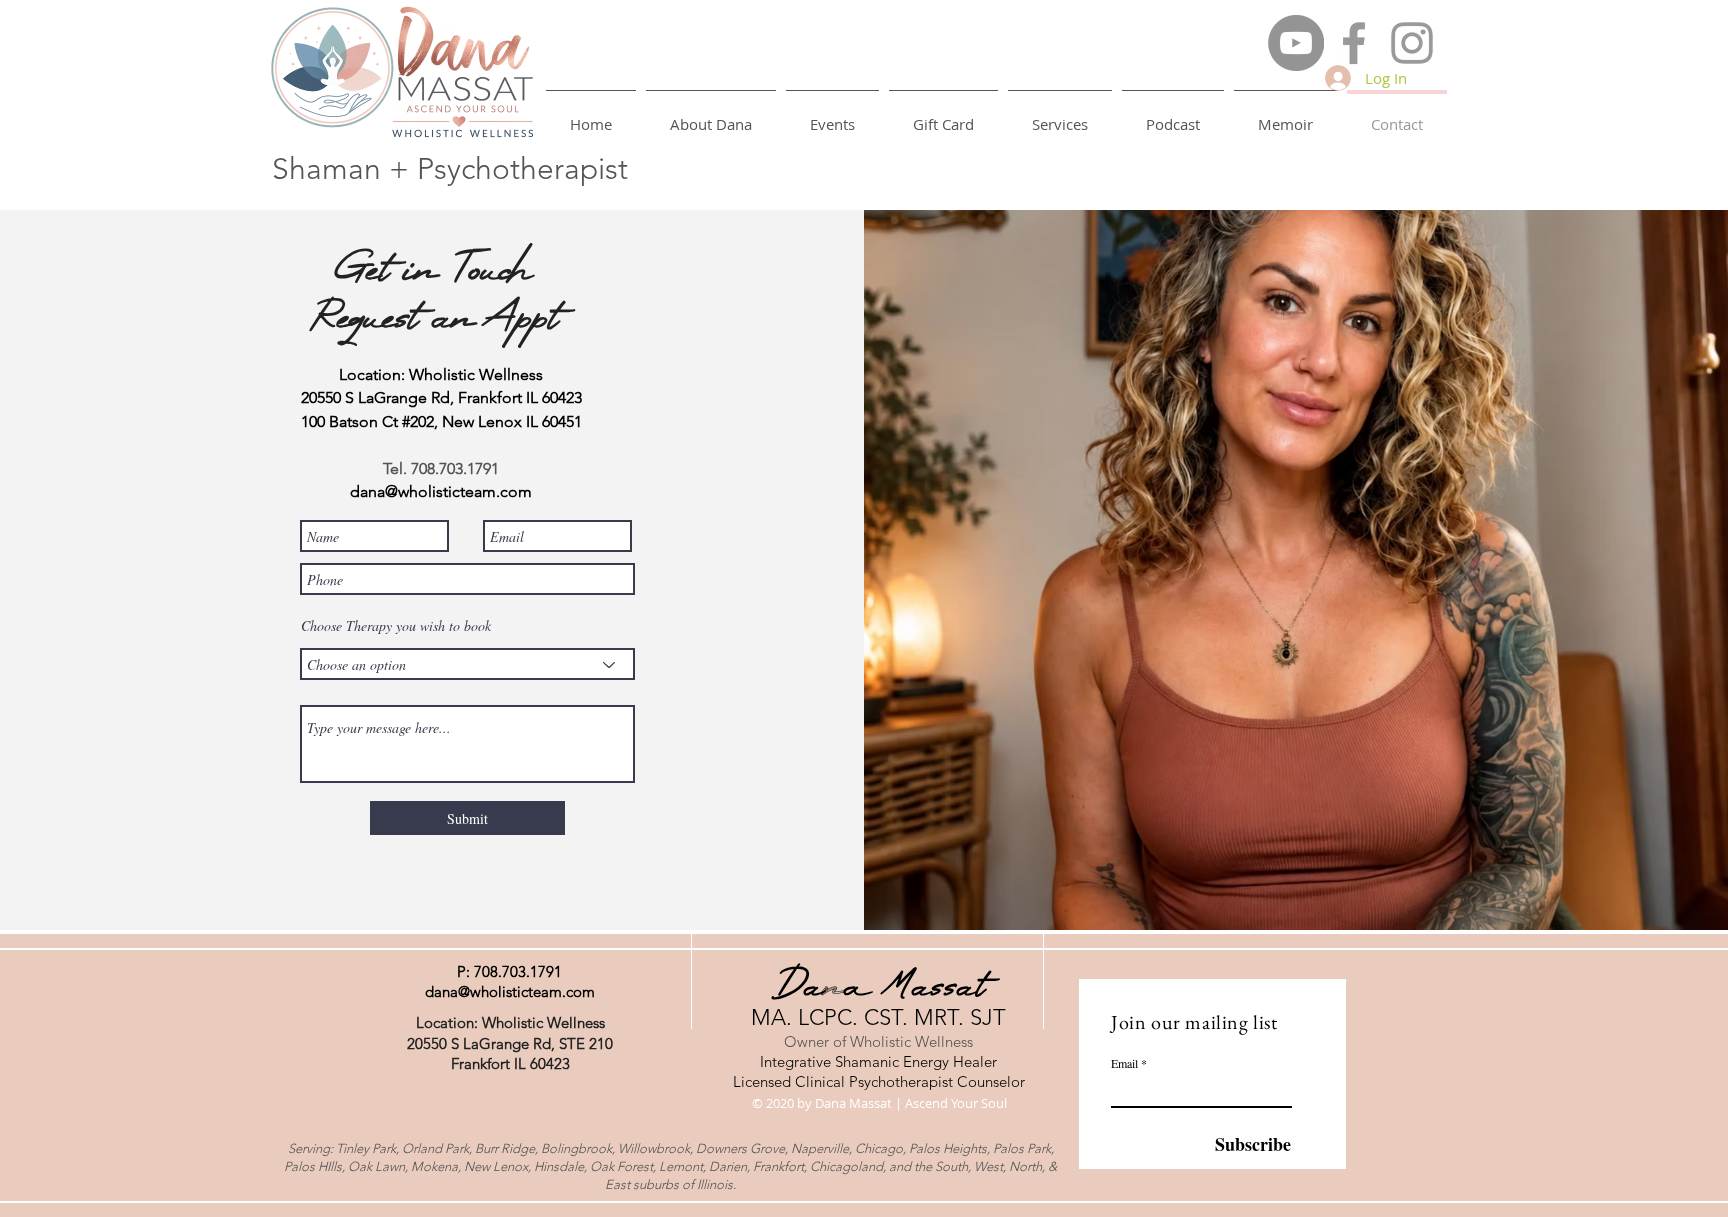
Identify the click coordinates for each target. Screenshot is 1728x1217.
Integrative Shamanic (831, 1061)
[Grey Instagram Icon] (1412, 43)
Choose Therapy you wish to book (396, 626)
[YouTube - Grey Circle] (1296, 43)
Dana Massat (878, 989)
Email (1124, 1063)
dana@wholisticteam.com (510, 991)
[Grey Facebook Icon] (1354, 43)
